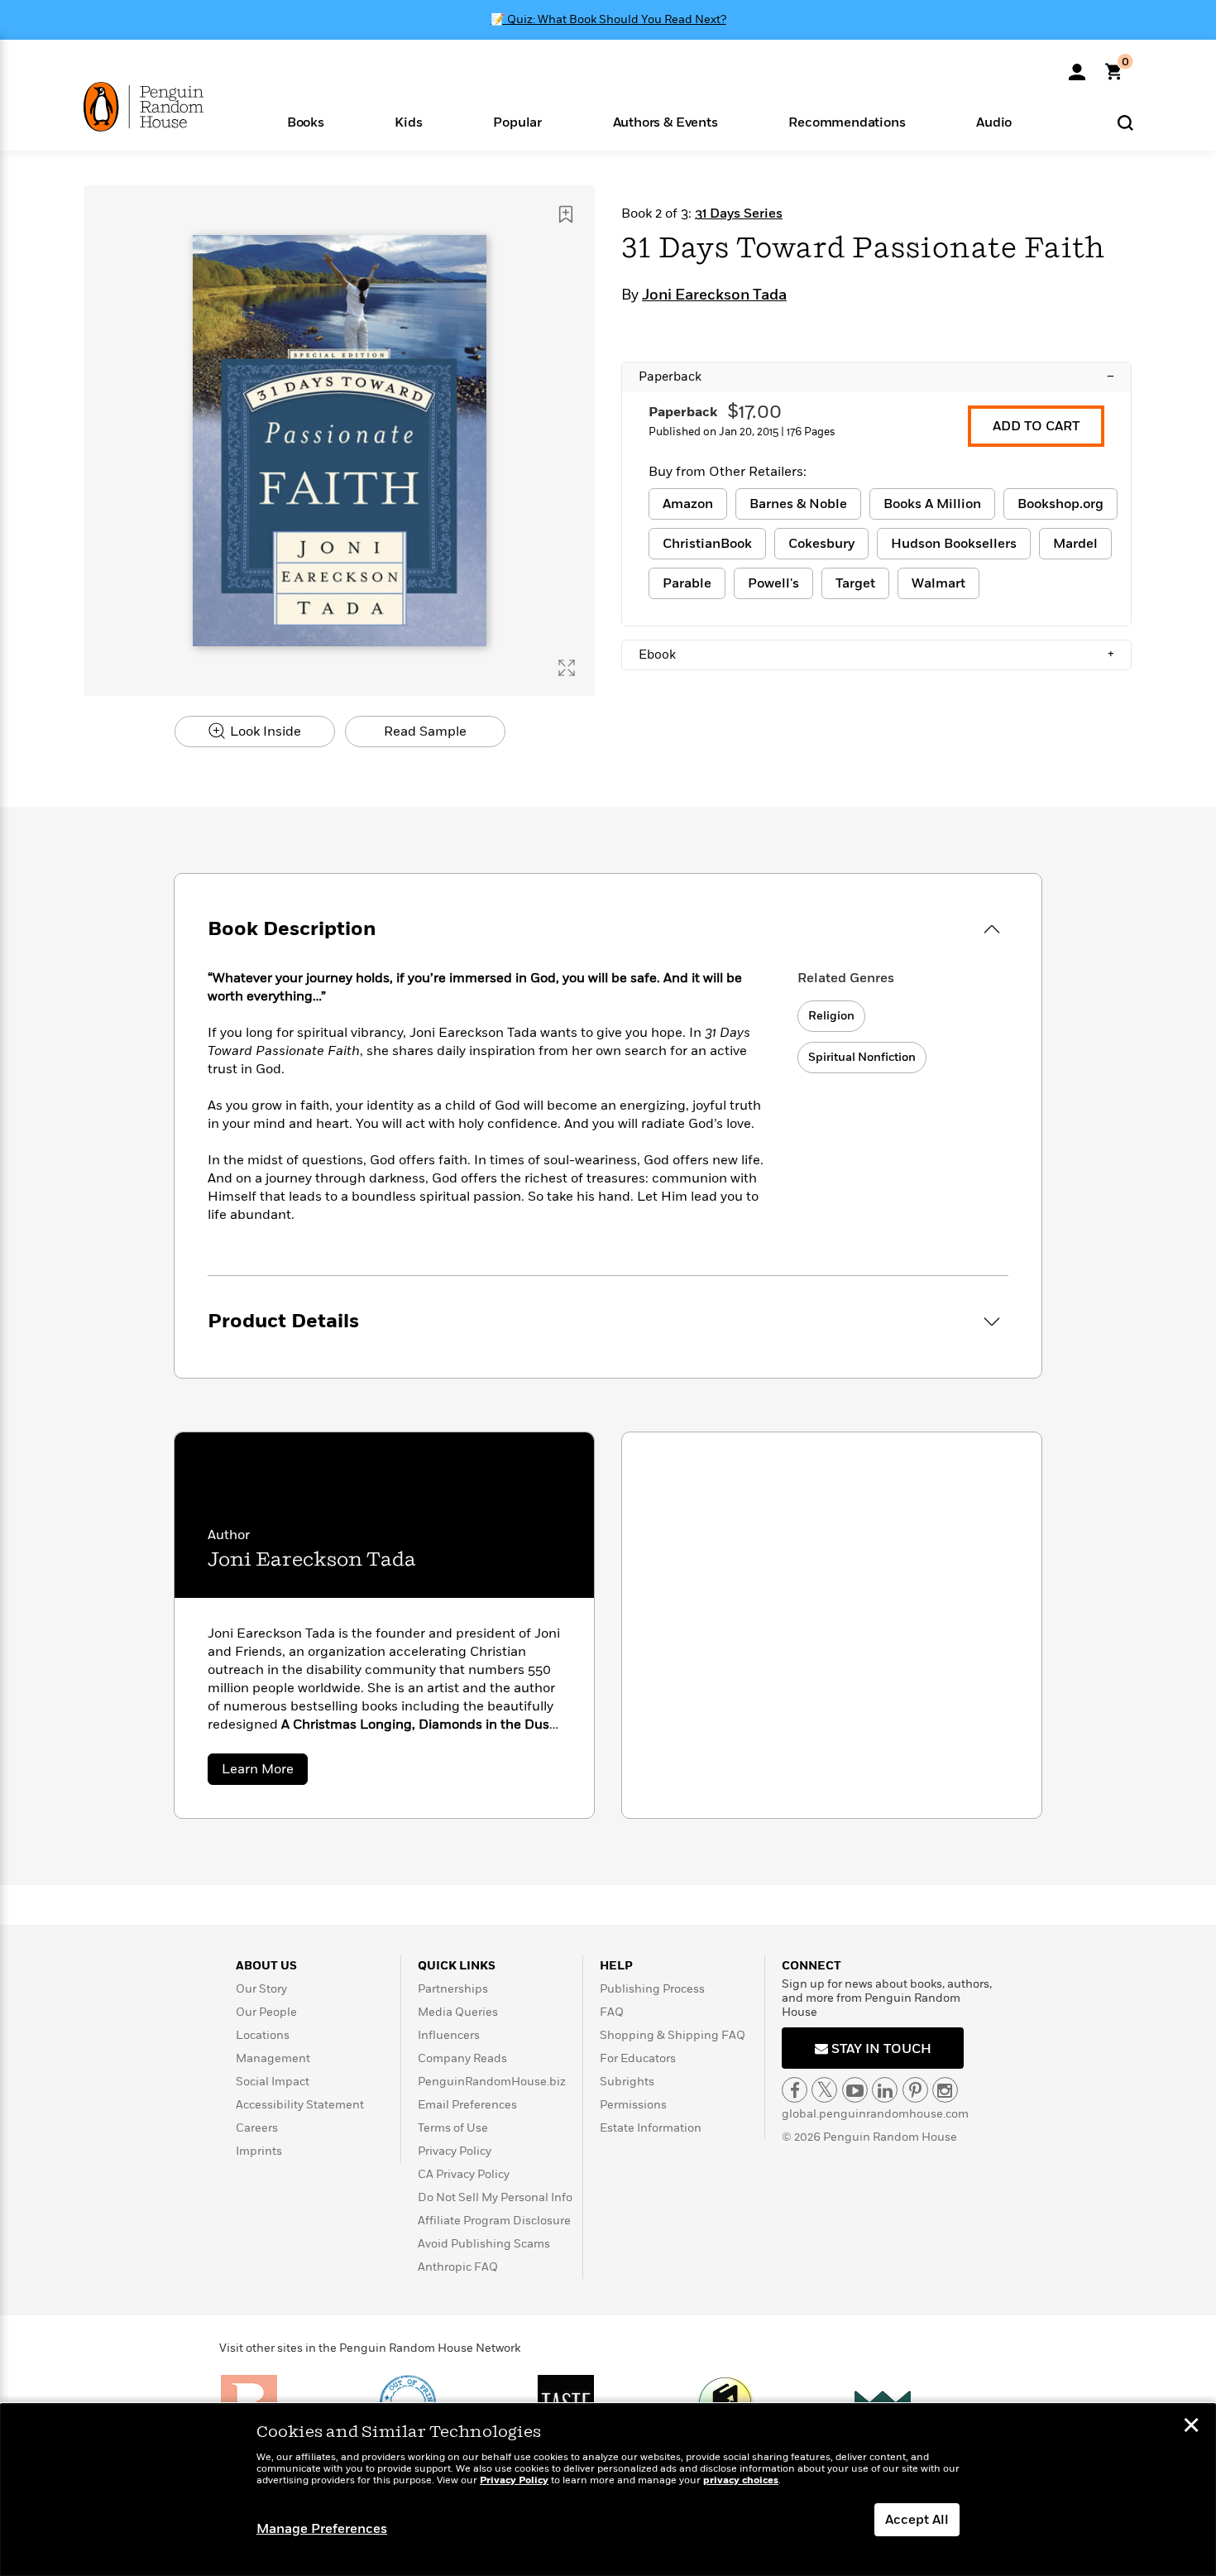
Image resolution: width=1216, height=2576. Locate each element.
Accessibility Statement (300, 2105)
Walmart (938, 583)
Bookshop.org (1060, 504)
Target (855, 583)
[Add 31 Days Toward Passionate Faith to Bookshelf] (566, 214)
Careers (257, 2128)
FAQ (612, 2012)
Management (273, 2058)
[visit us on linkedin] (885, 2090)
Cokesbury (821, 544)
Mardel (1075, 544)
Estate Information (651, 2128)
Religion (831, 1016)
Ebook (876, 655)
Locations (263, 2035)
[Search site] (1125, 122)
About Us (266, 1966)
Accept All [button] (917, 2520)
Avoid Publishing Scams (484, 2244)
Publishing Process (652, 1989)
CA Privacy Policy (464, 2174)
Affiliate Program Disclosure (494, 2221)
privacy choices (741, 2480)
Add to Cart (1036, 426)
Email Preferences (467, 2105)
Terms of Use (453, 2128)
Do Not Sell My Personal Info (495, 2197)
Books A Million (932, 504)
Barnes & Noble (798, 504)
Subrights (627, 2082)
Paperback (876, 377)
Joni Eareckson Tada (714, 295)
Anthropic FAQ (458, 2267)
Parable (687, 583)
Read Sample (425, 732)
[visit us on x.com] (824, 2090)
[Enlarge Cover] (567, 668)
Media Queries (458, 2012)
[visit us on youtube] (855, 2090)
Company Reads (462, 2058)
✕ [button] (1191, 2427)
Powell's (773, 583)
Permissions (633, 2105)
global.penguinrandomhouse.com (875, 2114)
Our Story (261, 1989)
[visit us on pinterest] (915, 2090)
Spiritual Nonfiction (862, 1057)
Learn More (265, 1772)
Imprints (259, 2151)
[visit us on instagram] (945, 2090)
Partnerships (453, 1989)
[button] (306, 121)
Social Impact (273, 2082)
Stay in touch (880, 2049)
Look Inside (264, 732)
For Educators (638, 2058)
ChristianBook (707, 544)
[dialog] (608, 2490)
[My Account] (1077, 66)
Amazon (688, 504)
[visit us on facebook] (795, 2090)
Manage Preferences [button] (322, 2529)
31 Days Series (739, 213)
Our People (266, 2012)
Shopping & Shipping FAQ (673, 2035)
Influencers (449, 2035)
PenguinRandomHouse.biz (492, 2082)
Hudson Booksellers (954, 544)
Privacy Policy (455, 2151)
